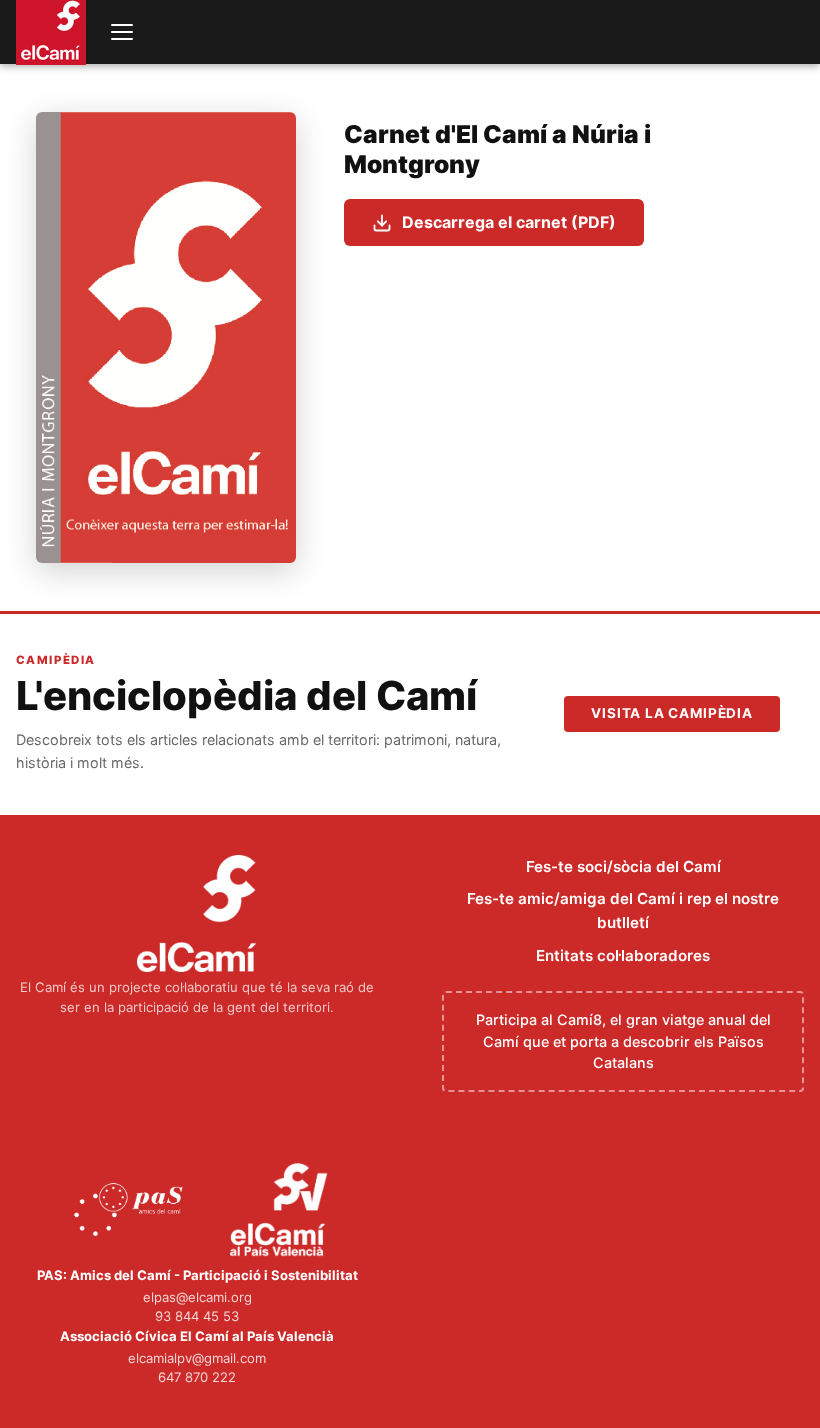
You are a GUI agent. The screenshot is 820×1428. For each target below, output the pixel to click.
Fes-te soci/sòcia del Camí (623, 866)
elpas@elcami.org (197, 1297)
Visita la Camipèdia (672, 713)
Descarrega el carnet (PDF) (509, 222)
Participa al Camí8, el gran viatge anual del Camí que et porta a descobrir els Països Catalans (623, 1041)
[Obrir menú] (122, 32)
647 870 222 (197, 1377)
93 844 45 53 (197, 1316)
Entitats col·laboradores (623, 955)
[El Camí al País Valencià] (281, 1211)
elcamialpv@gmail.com (197, 1358)
